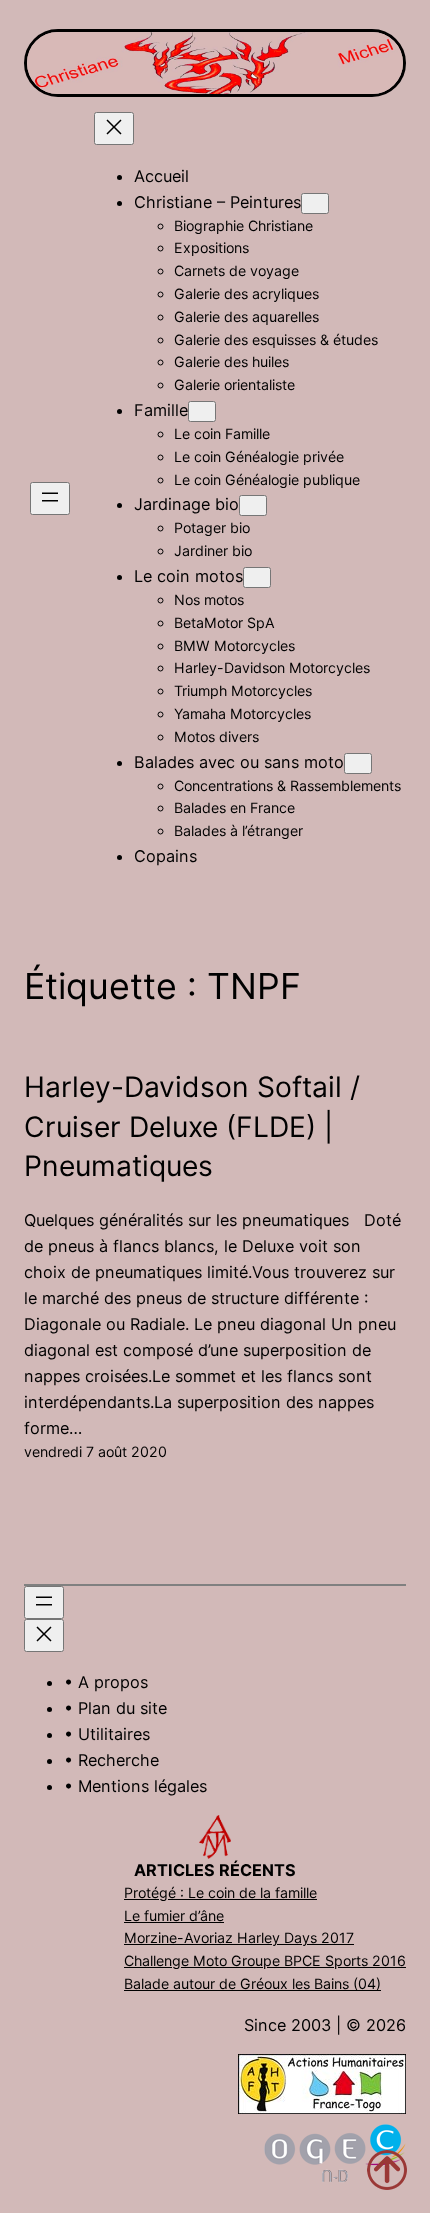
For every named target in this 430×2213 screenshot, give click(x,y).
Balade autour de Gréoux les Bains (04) (252, 1983)
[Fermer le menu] (114, 128)
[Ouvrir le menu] (50, 498)
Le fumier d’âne (174, 1915)
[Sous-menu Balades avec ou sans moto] (358, 763)
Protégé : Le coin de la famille (220, 1892)
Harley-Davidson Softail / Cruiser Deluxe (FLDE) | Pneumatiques (192, 1126)
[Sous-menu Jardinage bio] (253, 505)
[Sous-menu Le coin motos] (257, 577)
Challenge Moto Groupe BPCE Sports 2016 (265, 1960)
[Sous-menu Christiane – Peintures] (315, 203)
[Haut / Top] (387, 2170)
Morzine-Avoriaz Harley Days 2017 (239, 1937)
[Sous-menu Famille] (202, 411)
